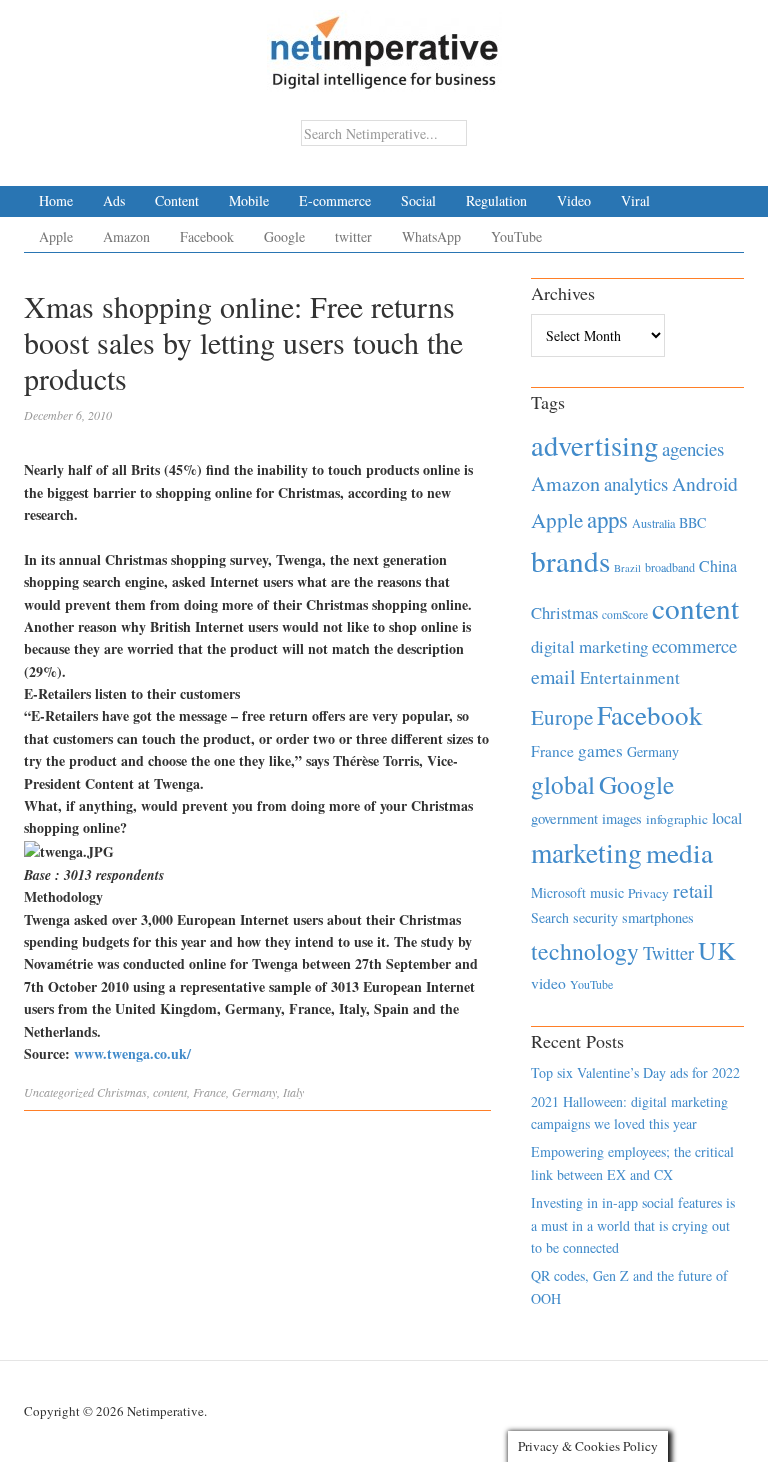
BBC (692, 522)
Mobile (249, 200)
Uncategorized (59, 1092)
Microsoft (558, 892)
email (553, 676)
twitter (353, 236)
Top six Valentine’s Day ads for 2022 (635, 1072)
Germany (254, 1092)
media (679, 852)
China (718, 565)
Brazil (627, 568)
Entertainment (630, 677)
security (595, 917)
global (563, 784)
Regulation (496, 200)
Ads (114, 200)
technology (585, 951)
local (727, 817)
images (622, 818)
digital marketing (589, 646)
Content (177, 200)
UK (717, 950)
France (209, 1092)
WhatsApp (431, 236)
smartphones (658, 917)
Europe (562, 717)
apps (607, 519)
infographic (677, 819)
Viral (635, 200)
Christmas (122, 1092)
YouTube (516, 236)
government (564, 818)
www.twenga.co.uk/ (132, 1053)
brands (570, 560)
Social (418, 200)
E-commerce (335, 200)
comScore (625, 614)
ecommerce (694, 645)
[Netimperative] (384, 45)
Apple (56, 236)
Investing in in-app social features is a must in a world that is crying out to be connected (633, 1225)
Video (574, 200)
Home (56, 200)
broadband (670, 567)
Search (550, 917)
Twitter (668, 953)
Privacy (648, 893)
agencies (693, 448)
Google (284, 236)
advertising (594, 445)
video (548, 983)
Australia (653, 523)
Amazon (126, 236)
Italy (293, 1092)
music (607, 892)
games (600, 750)
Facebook (207, 236)
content (170, 1092)
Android (705, 483)
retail (693, 890)
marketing (586, 852)
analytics (636, 483)
